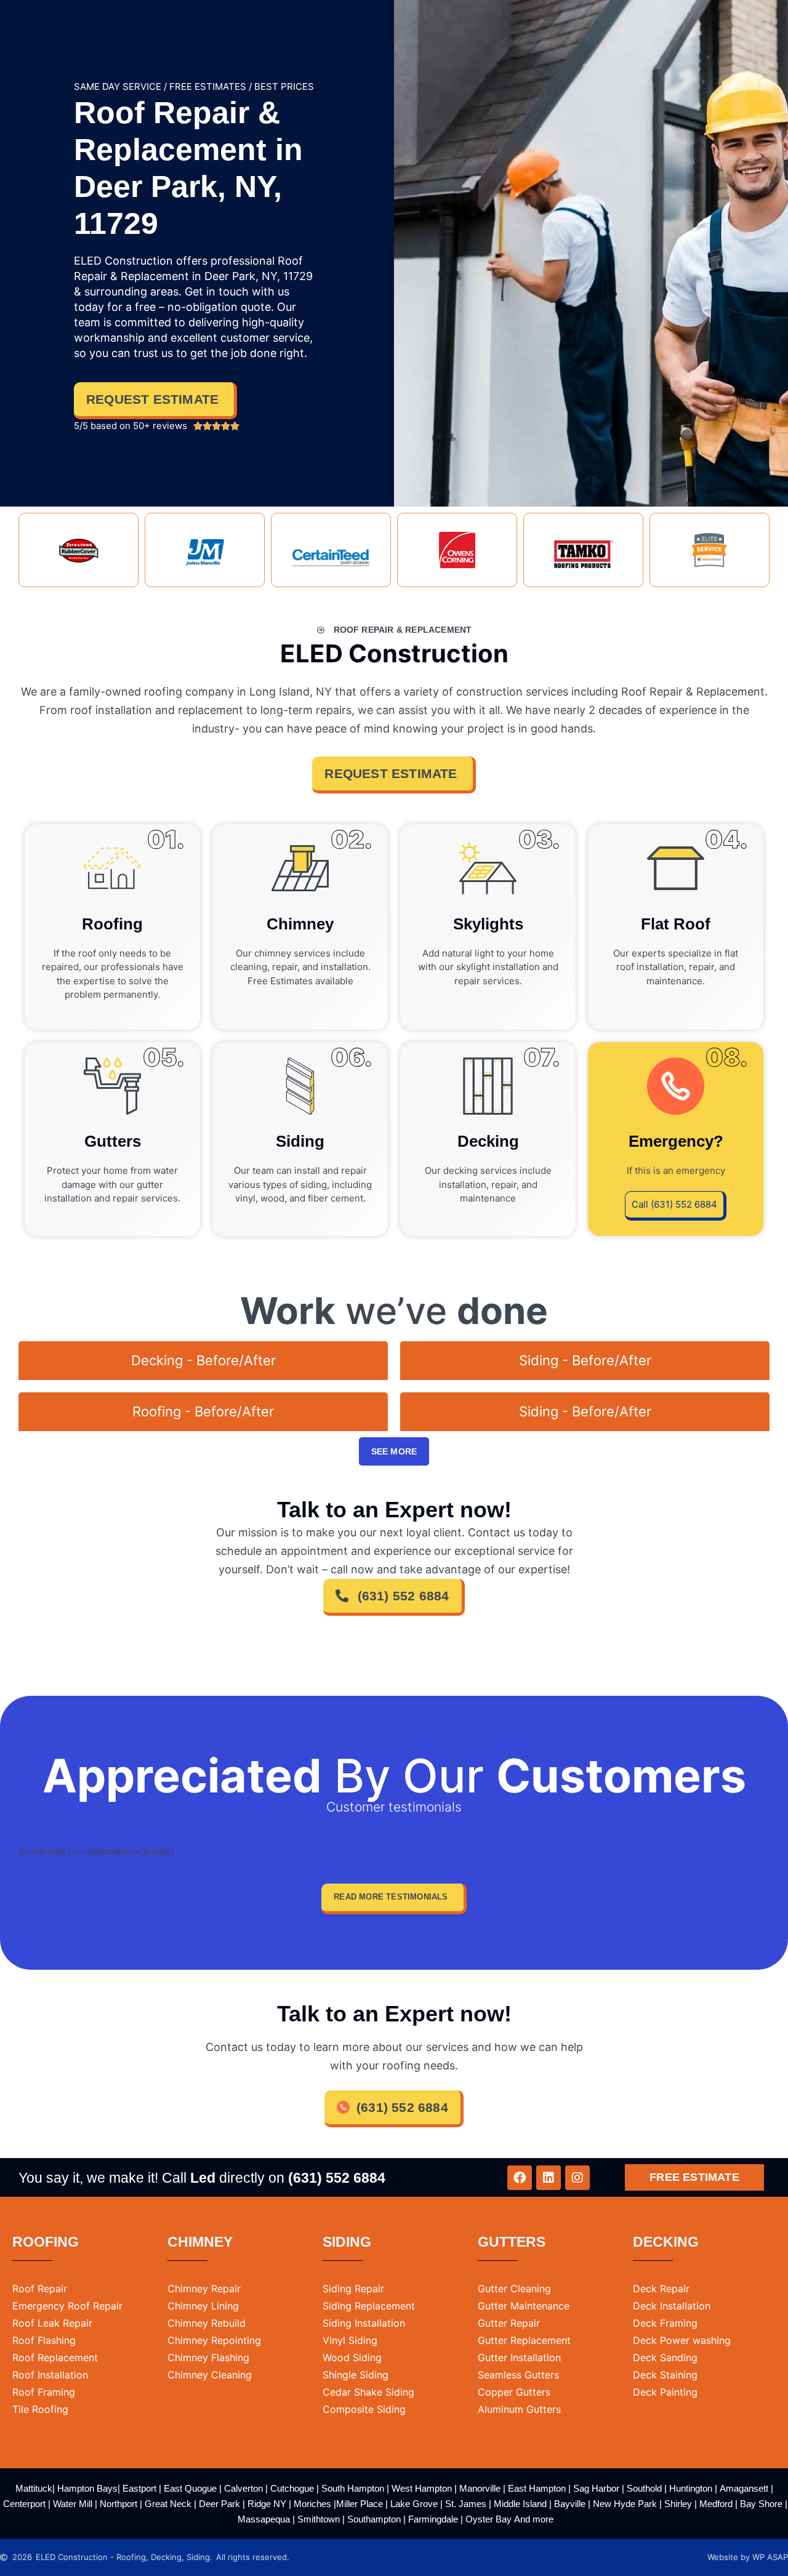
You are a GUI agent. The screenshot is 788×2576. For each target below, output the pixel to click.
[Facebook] (520, 2178)
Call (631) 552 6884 (674, 1204)
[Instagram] (577, 2178)
